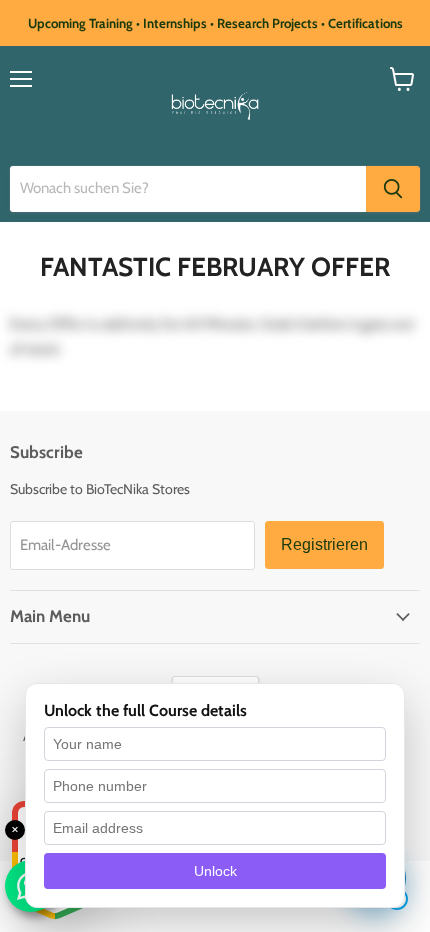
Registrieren (324, 544)
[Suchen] (393, 189)
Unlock (215, 871)
